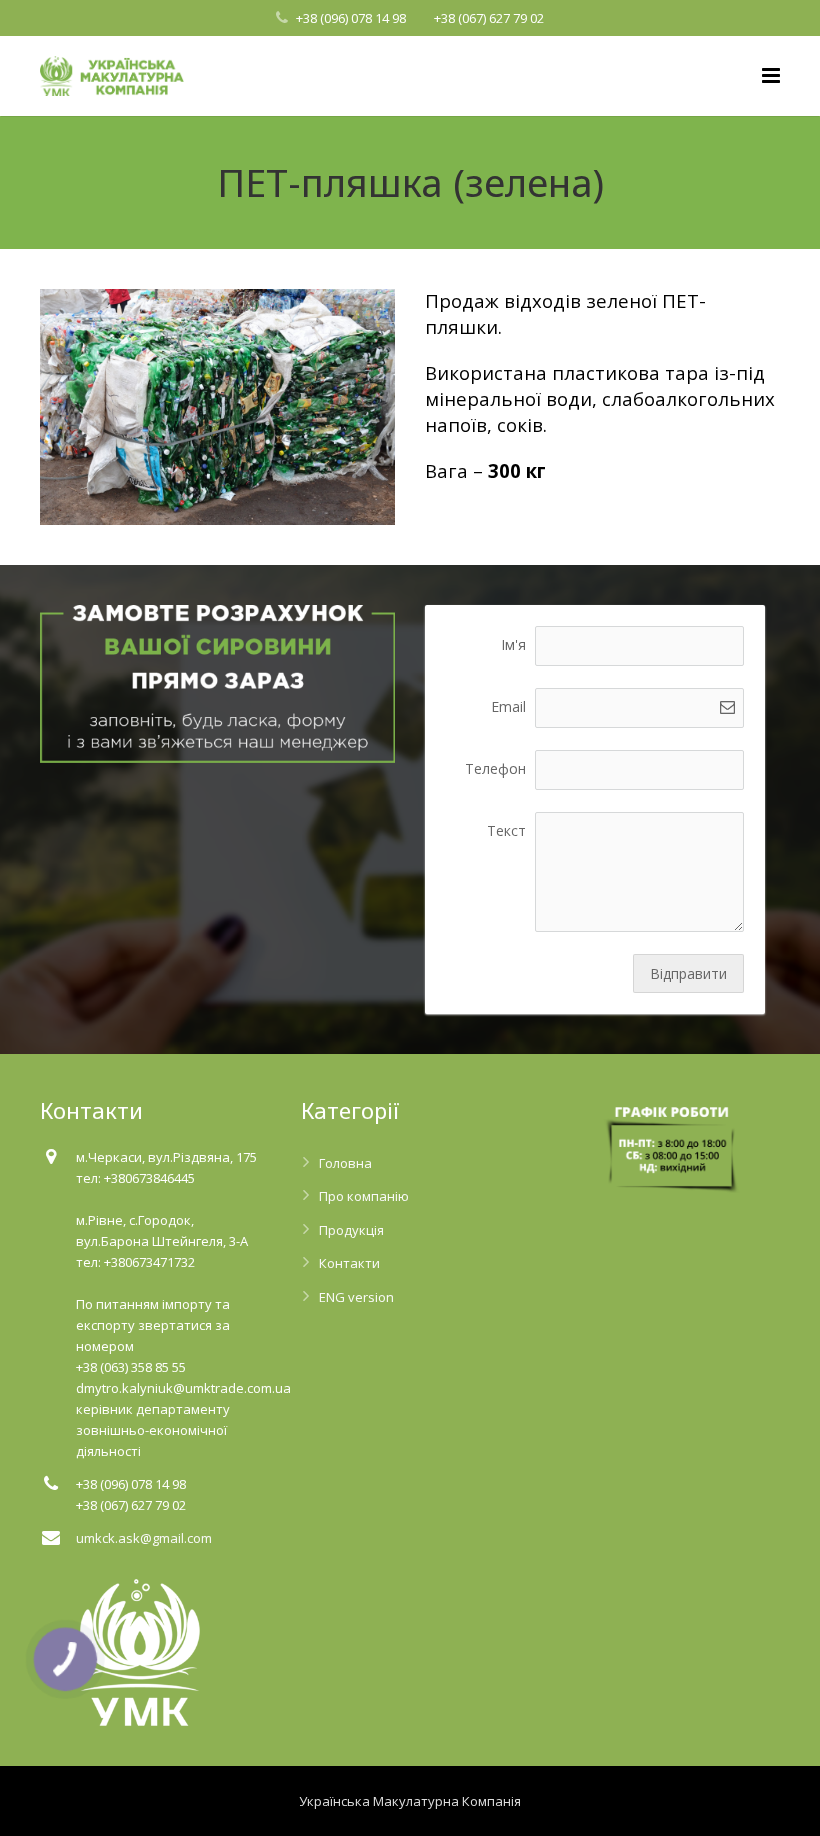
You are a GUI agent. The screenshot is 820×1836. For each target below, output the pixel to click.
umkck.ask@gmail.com (144, 1538)
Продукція (351, 1230)
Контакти (349, 1263)
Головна (345, 1163)
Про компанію (364, 1196)
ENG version (356, 1297)
